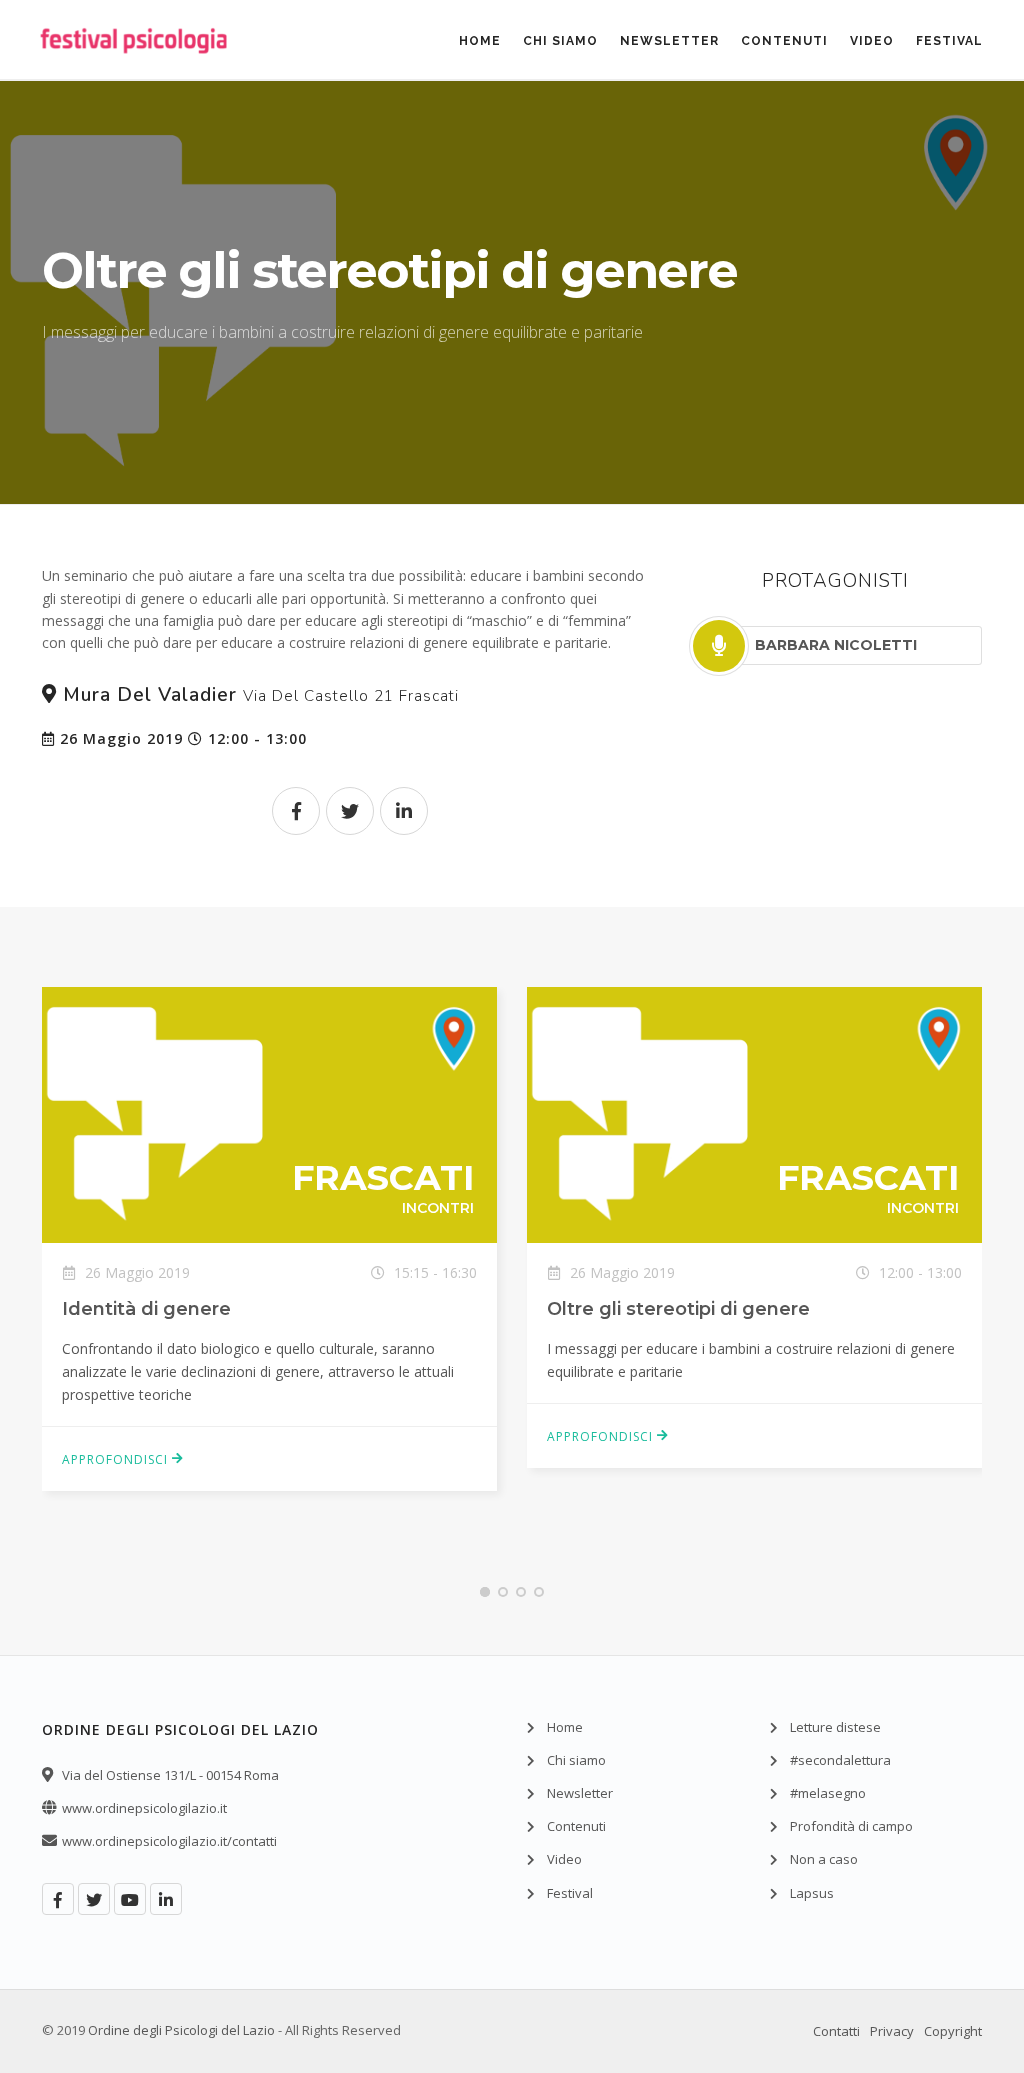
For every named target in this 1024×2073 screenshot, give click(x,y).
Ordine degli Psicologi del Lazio (181, 2030)
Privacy (892, 2031)
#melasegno (828, 1793)
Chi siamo (560, 41)
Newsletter (669, 41)
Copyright (953, 2031)
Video (872, 41)
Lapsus (812, 1893)
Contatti (836, 2031)
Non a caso (824, 1859)
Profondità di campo (851, 1826)
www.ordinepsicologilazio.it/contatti (169, 1841)
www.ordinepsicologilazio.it (144, 1808)
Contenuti (784, 41)
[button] (485, 1592)
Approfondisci (117, 1459)
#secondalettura (840, 1760)
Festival (949, 41)
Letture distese (835, 1727)
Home (480, 41)
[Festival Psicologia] (134, 69)
